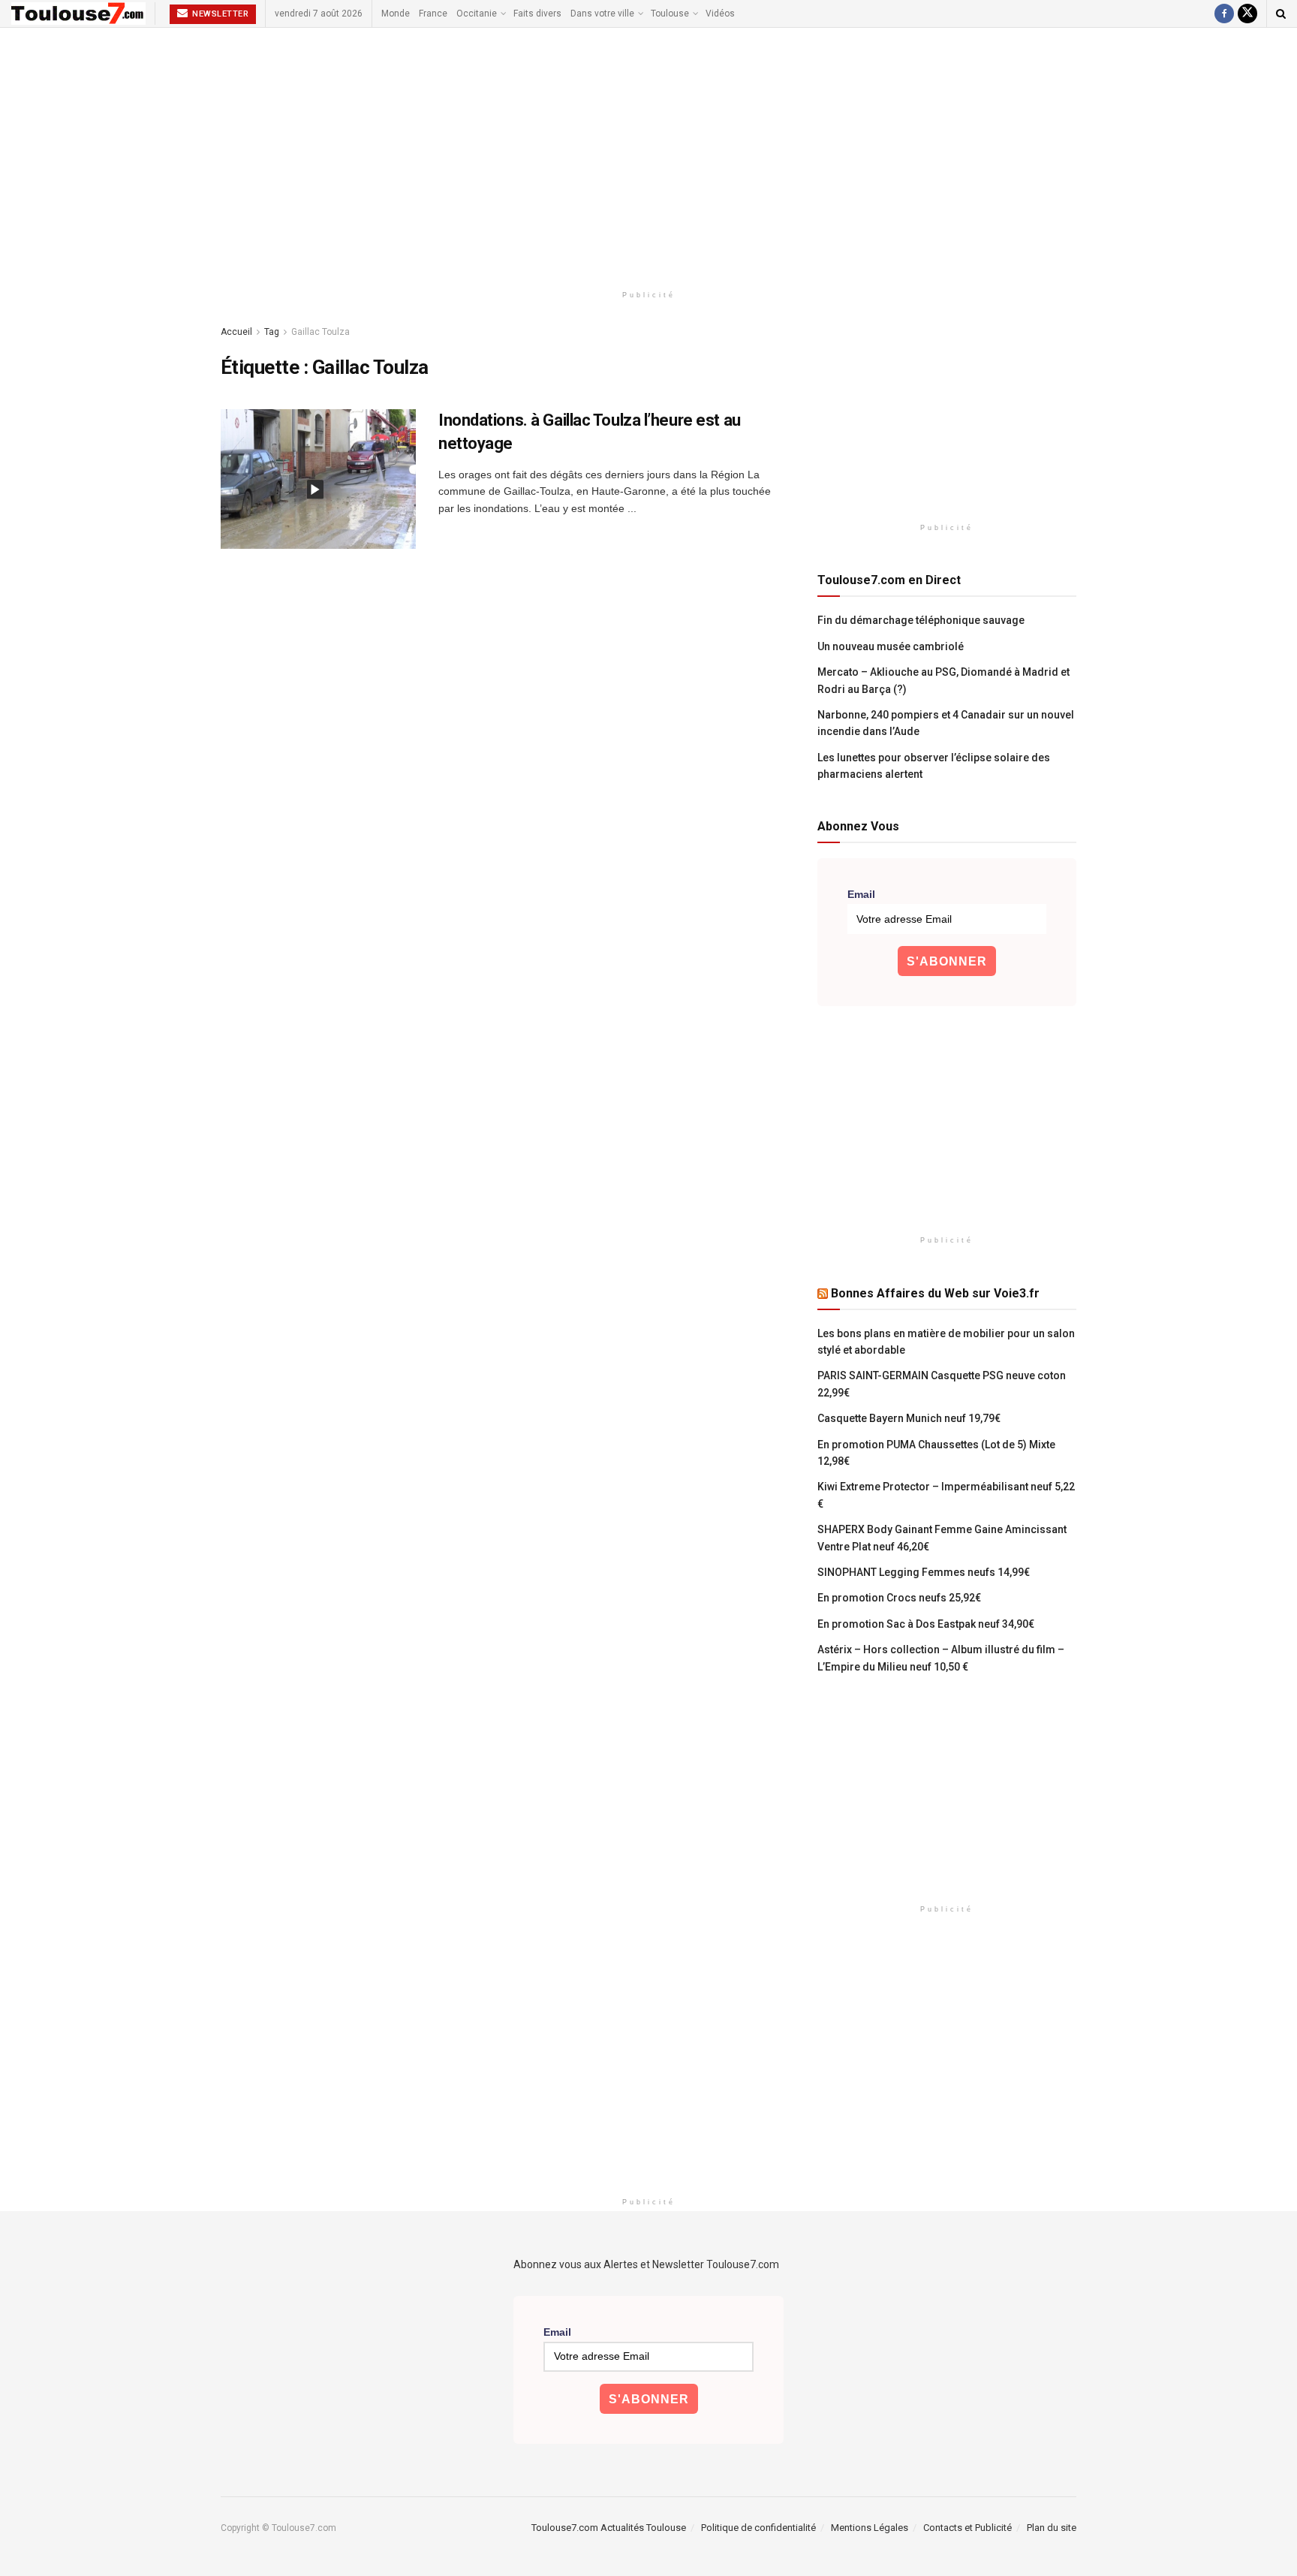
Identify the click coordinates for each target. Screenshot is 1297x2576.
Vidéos (720, 14)
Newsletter (220, 14)
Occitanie (477, 14)
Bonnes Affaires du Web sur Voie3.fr (935, 1293)
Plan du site (1052, 2528)
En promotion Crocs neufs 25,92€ (899, 1598)
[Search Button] (1281, 14)
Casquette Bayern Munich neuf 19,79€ (909, 1418)
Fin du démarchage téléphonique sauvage (921, 620)
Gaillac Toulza (320, 332)
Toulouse (670, 14)
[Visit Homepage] (78, 14)
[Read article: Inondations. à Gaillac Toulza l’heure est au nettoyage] (318, 479)
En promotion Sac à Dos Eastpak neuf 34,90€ (926, 1624)
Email (861, 894)
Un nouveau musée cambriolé (891, 646)
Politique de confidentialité (758, 2528)
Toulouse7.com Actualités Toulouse (609, 2528)
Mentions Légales (870, 2528)
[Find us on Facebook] (1224, 14)
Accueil (236, 332)
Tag (272, 332)
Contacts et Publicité (967, 2528)
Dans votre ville (602, 14)
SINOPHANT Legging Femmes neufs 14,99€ (924, 1572)
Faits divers (537, 14)
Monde (396, 14)
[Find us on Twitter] (1247, 14)
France (433, 14)
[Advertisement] (648, 155)
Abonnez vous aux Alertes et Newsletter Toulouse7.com (646, 2264)
